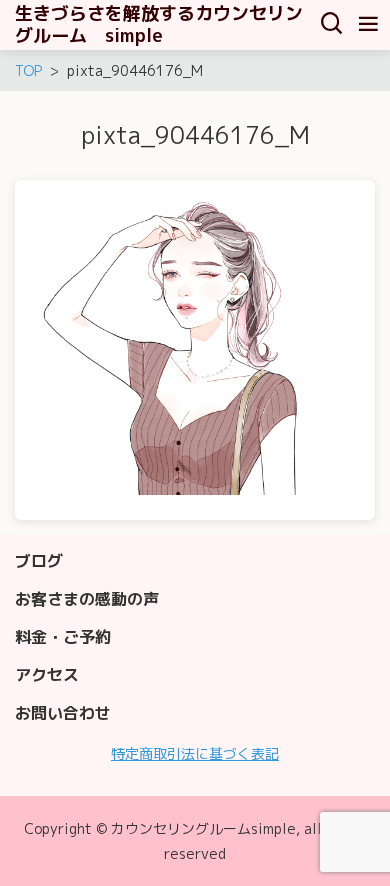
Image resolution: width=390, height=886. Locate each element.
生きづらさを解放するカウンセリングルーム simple (159, 25)
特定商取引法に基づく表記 (195, 753)
